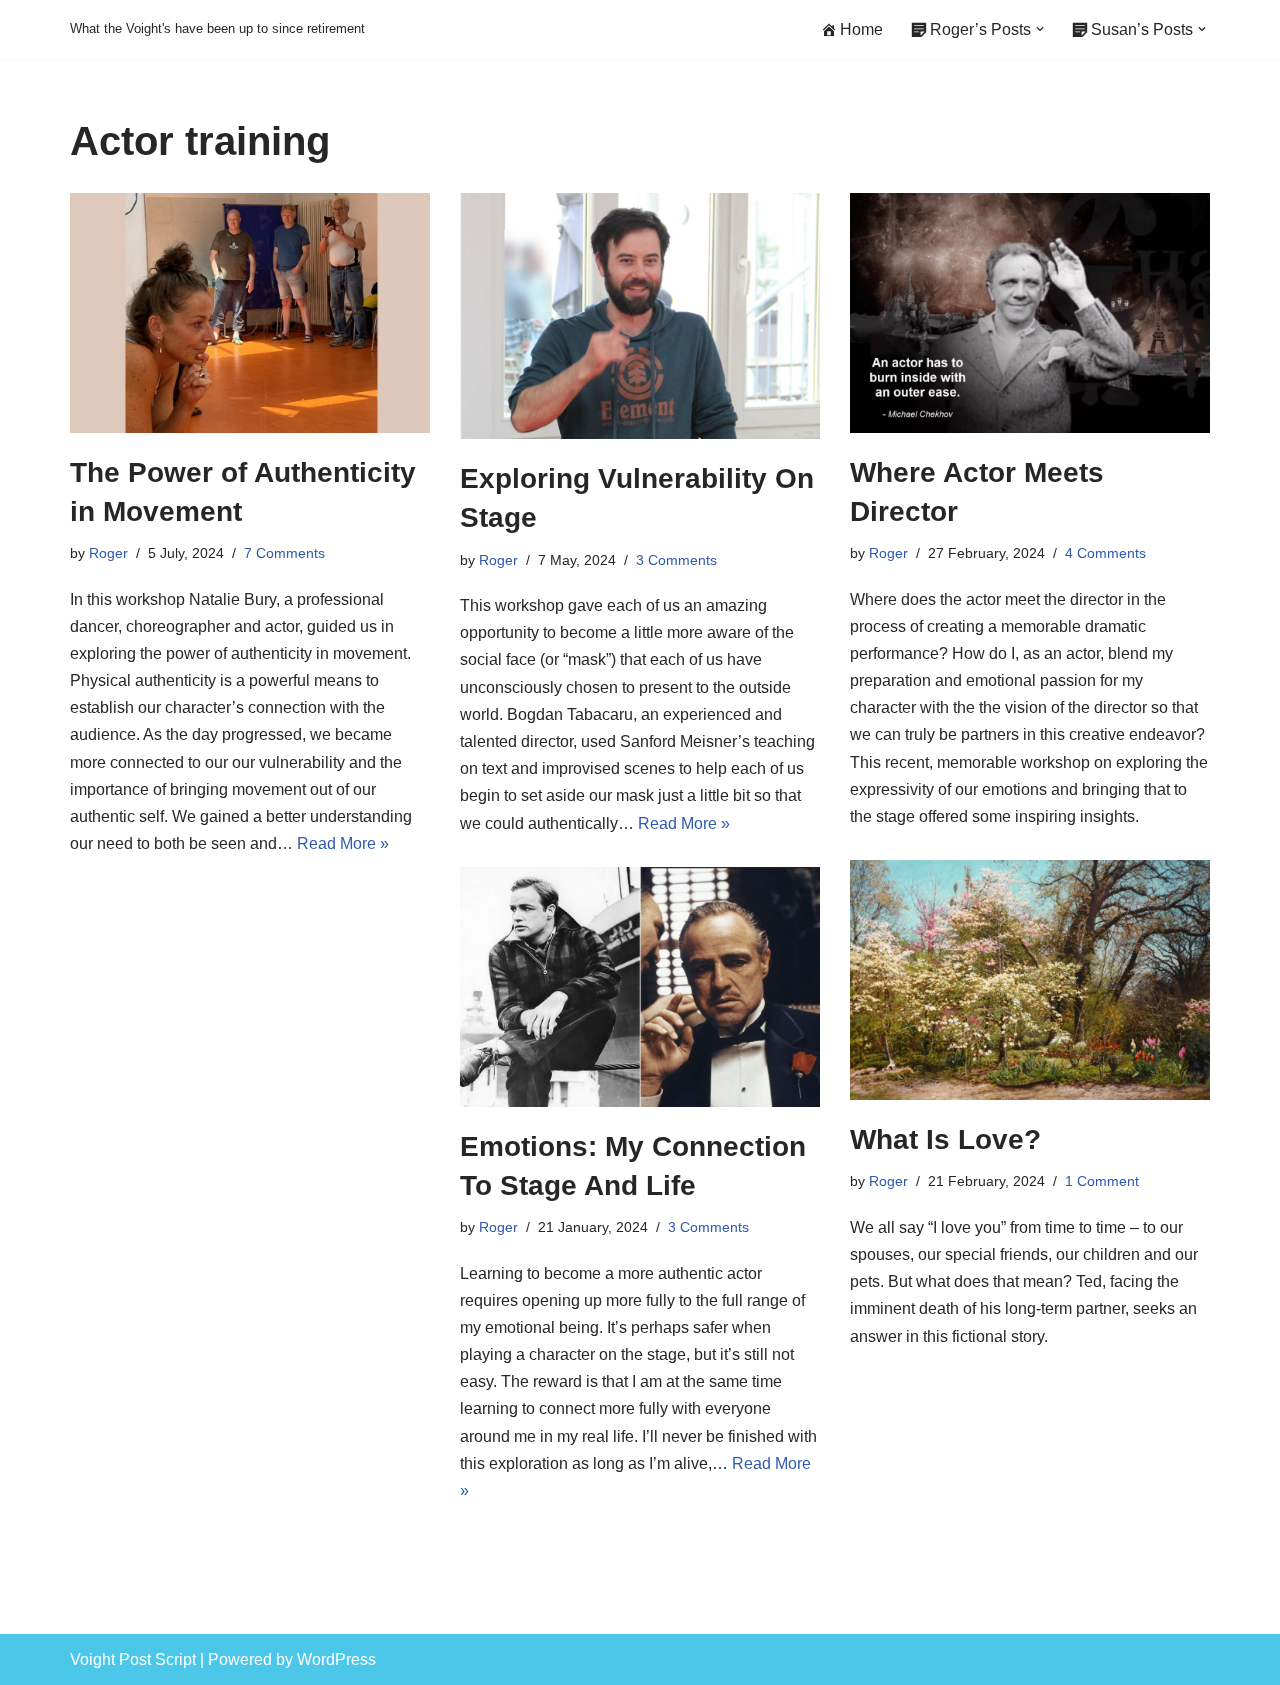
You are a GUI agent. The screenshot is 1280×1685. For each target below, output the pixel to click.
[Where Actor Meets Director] (1030, 313)
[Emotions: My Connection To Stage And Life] (640, 987)
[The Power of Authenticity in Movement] (250, 313)
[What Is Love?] (1030, 980)
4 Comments (1105, 553)
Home (861, 29)
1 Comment (1102, 1181)
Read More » (343, 843)
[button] (1040, 29)
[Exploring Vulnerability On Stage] (640, 316)
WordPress (336, 1659)
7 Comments (284, 553)
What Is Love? (945, 1139)
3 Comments (676, 560)
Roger (108, 553)
